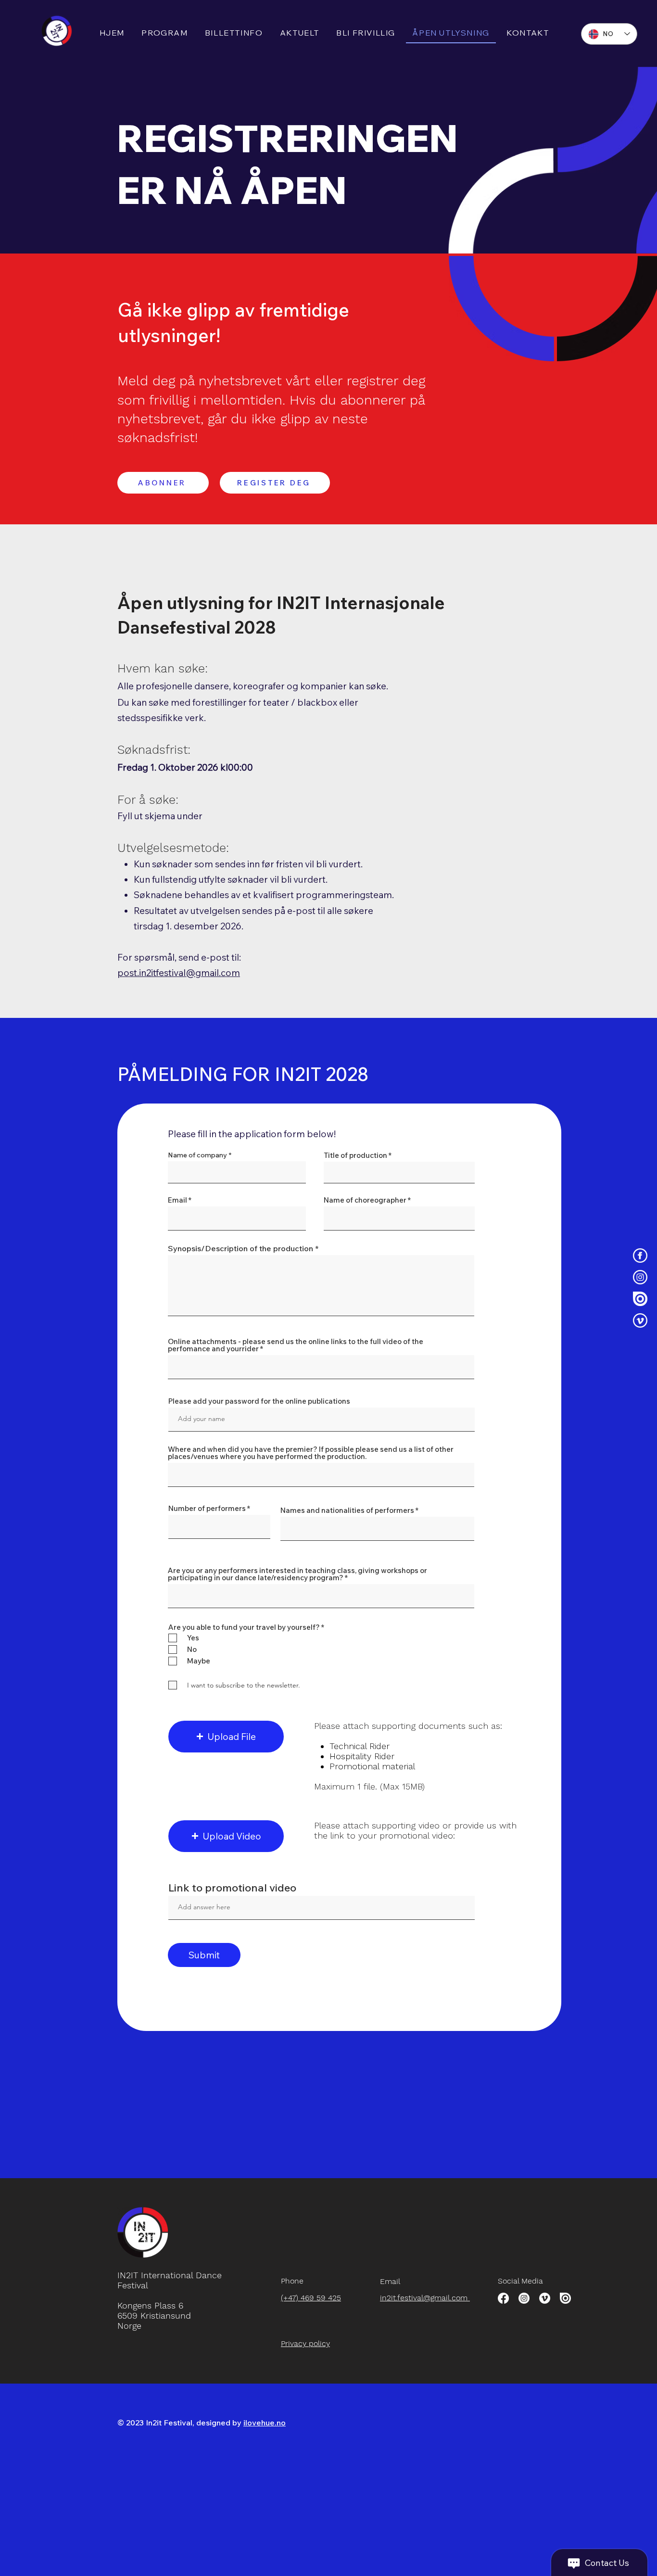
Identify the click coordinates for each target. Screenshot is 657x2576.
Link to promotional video (232, 1888)
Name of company (197, 1155)
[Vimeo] (545, 2298)
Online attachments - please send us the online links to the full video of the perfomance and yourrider (296, 1345)
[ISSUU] (565, 2298)
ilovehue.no (265, 2423)
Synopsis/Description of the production (240, 1248)
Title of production (355, 1155)
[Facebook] (503, 2298)
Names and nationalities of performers (347, 1510)
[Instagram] (640, 1277)
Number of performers (207, 1508)
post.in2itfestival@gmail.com (179, 973)
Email (177, 1200)
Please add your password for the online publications (259, 1401)
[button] (226, 1737)
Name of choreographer (365, 1200)
